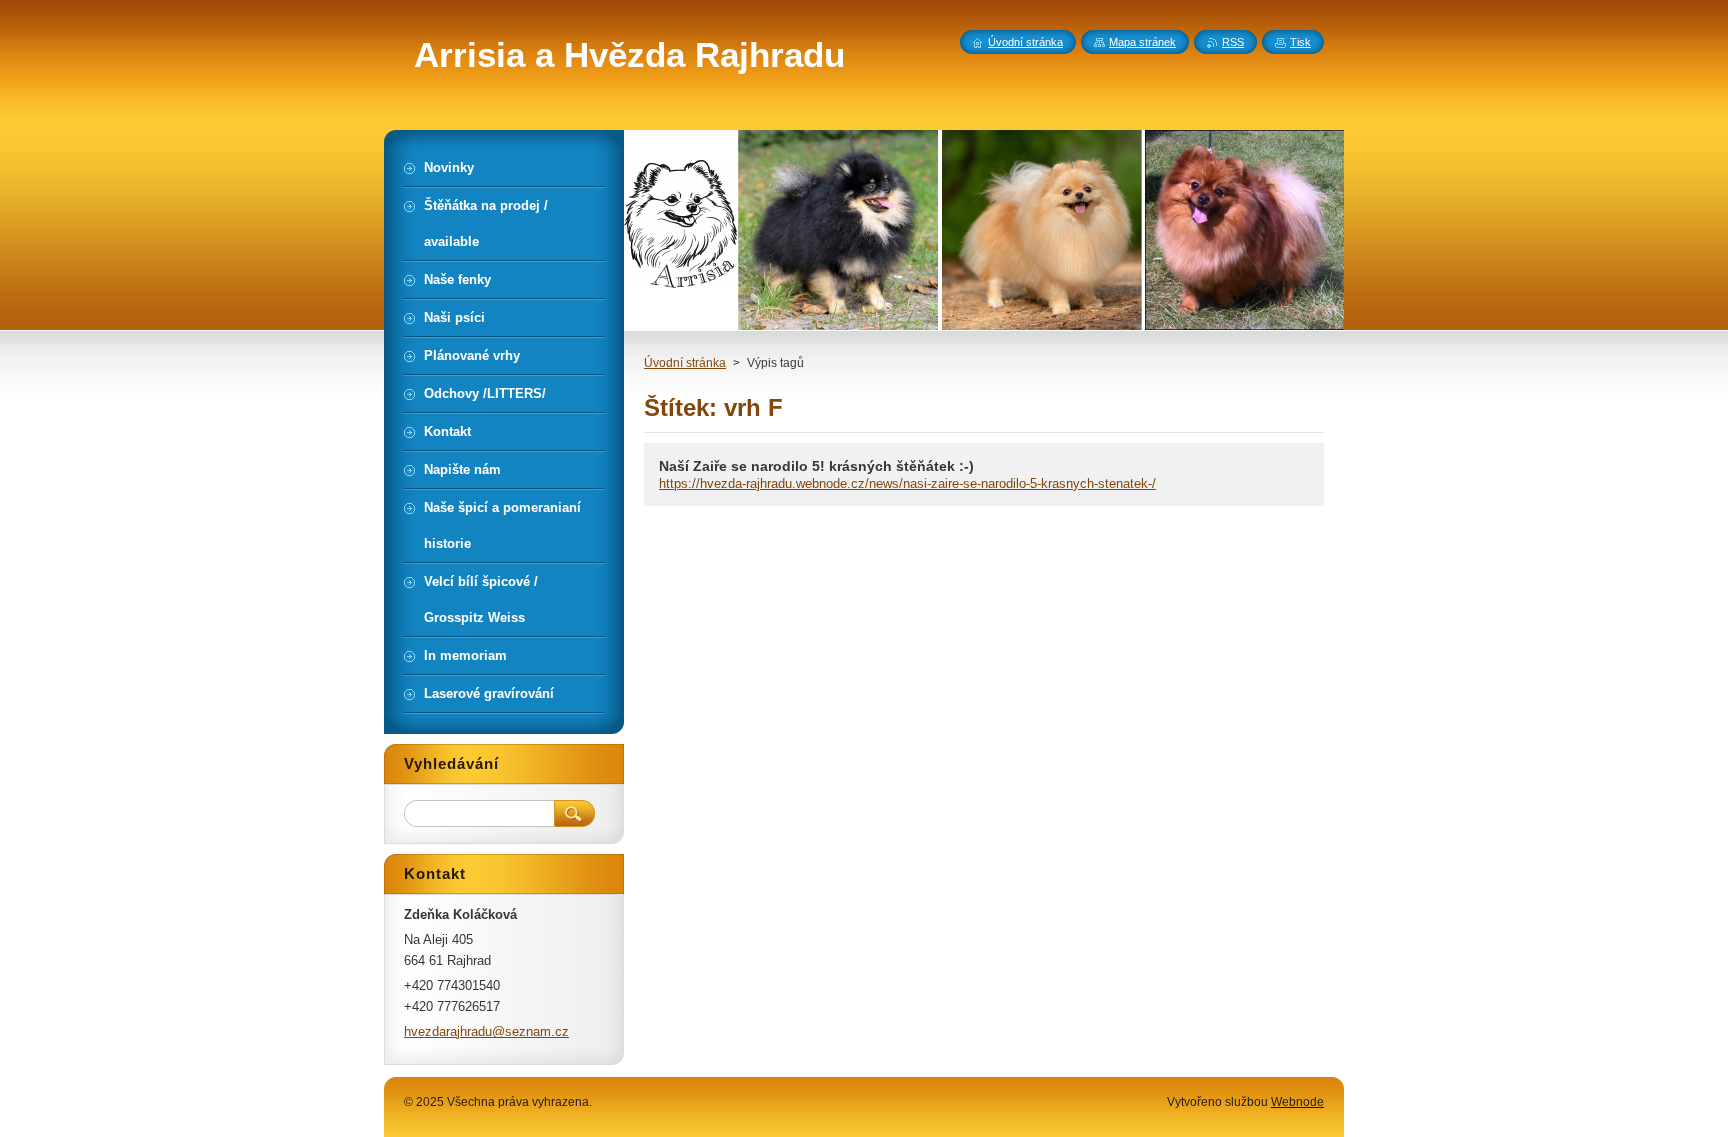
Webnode (1297, 1102)
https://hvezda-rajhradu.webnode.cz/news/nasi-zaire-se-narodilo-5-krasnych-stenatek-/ (907, 483)
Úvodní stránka (685, 363)
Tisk (1300, 42)
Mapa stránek (1142, 42)
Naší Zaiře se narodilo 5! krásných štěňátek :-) (816, 466)
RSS (1233, 42)
